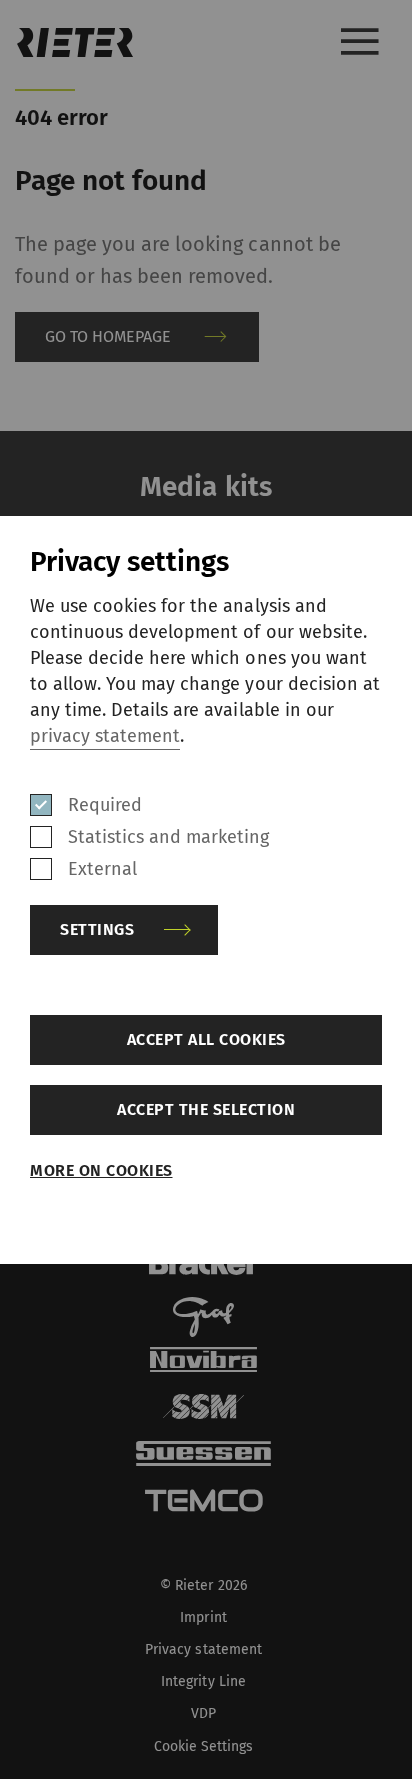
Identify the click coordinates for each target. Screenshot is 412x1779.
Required (105, 805)
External (102, 869)
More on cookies (101, 1170)
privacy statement (105, 736)
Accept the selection (206, 1109)
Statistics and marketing (168, 837)
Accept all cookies (206, 1039)
